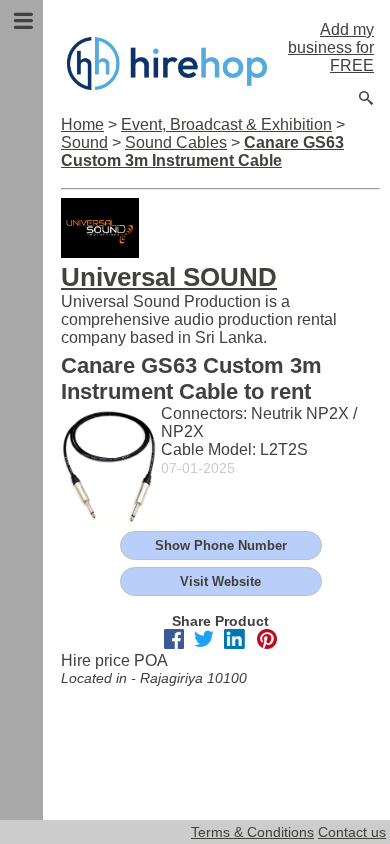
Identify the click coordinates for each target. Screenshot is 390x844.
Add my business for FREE (331, 47)
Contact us (352, 832)
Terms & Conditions (252, 832)
